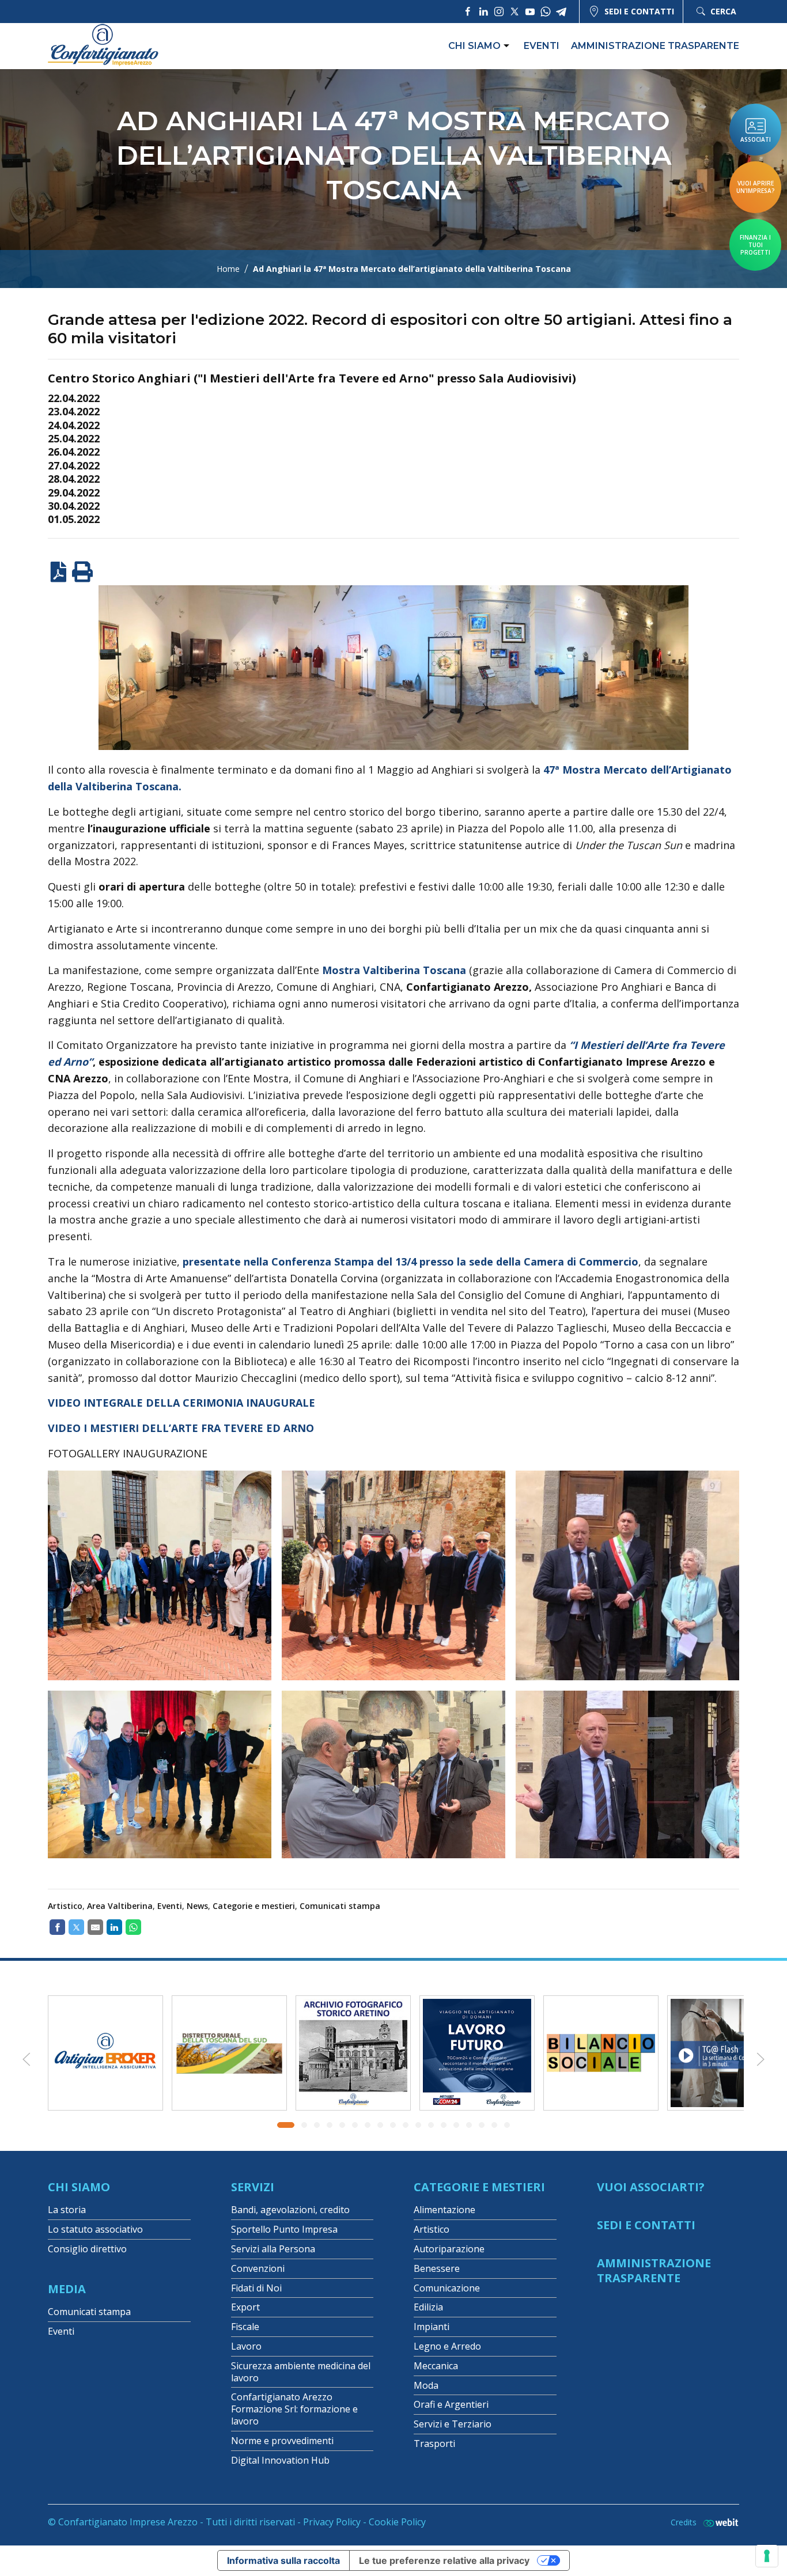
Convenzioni (258, 2268)
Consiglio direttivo (87, 2249)
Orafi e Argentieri (451, 2404)
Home (228, 269)
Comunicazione (447, 2288)
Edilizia (428, 2307)
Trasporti (434, 2444)
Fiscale (245, 2327)
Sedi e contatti (639, 11)
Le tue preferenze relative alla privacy (444, 2560)
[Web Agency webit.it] (718, 2522)
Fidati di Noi (256, 2288)
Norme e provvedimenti (282, 2441)
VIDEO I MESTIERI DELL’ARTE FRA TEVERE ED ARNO (181, 1428)
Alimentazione (444, 2210)
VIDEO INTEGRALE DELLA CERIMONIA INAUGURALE (181, 1403)
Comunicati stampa (340, 1906)
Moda (426, 2385)
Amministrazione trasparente (655, 46)
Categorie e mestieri (254, 1906)
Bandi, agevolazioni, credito (290, 2210)
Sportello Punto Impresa (284, 2229)
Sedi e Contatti (646, 2225)
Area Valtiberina (120, 1906)
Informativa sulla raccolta (283, 2560)
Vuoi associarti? (651, 2187)
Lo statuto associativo (95, 2229)
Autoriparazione (449, 2249)
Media (67, 2289)
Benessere (437, 2268)
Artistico (65, 1906)
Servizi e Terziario (453, 2424)
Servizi (253, 2187)
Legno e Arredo (447, 2346)
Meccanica (436, 2366)
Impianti (432, 2327)
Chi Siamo (79, 2187)
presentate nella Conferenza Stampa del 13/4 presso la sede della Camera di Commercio (410, 1262)
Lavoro (246, 2346)
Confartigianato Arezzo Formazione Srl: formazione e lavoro (294, 2409)
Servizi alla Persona (273, 2249)
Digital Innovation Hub (280, 2460)
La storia (67, 2210)
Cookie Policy (397, 2522)
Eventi (542, 46)
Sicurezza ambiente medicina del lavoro (301, 2372)
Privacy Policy (332, 2522)
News (197, 1906)
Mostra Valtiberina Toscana (394, 970)
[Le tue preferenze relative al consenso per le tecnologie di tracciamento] (767, 2556)
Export (245, 2307)
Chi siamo (474, 46)
